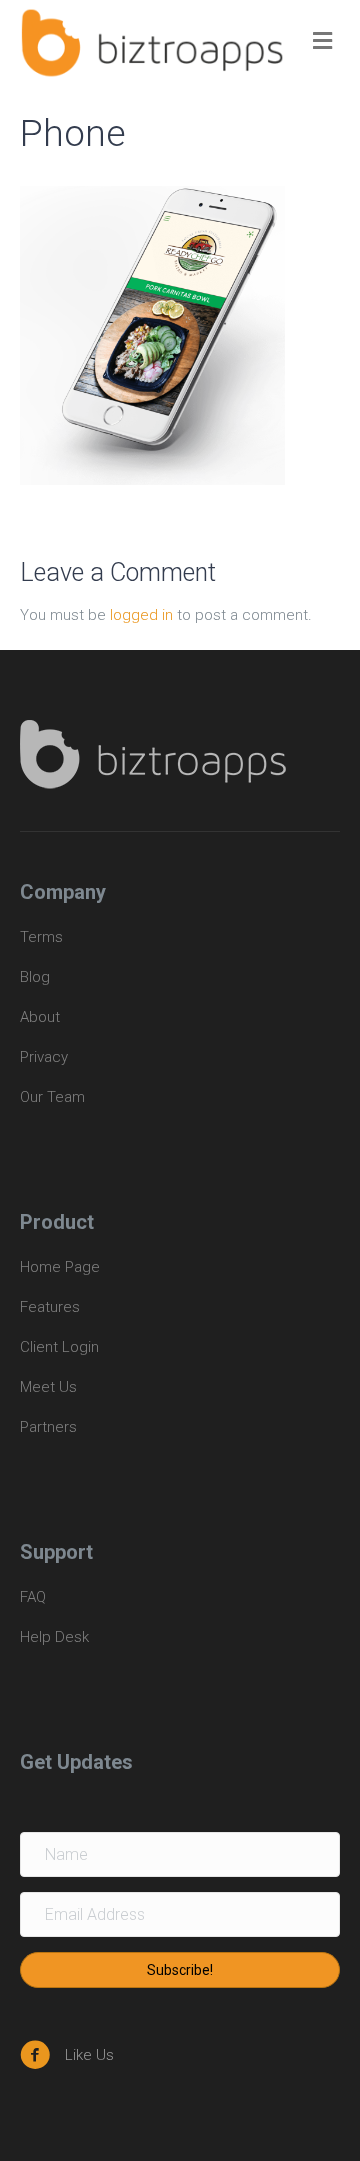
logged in (141, 615)
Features (50, 1307)
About (40, 1017)
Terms (43, 937)
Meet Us (48, 1387)
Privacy (44, 1057)
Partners (48, 1427)
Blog (35, 977)
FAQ (33, 1597)
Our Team (52, 1097)
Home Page (60, 1267)
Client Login (59, 1347)
